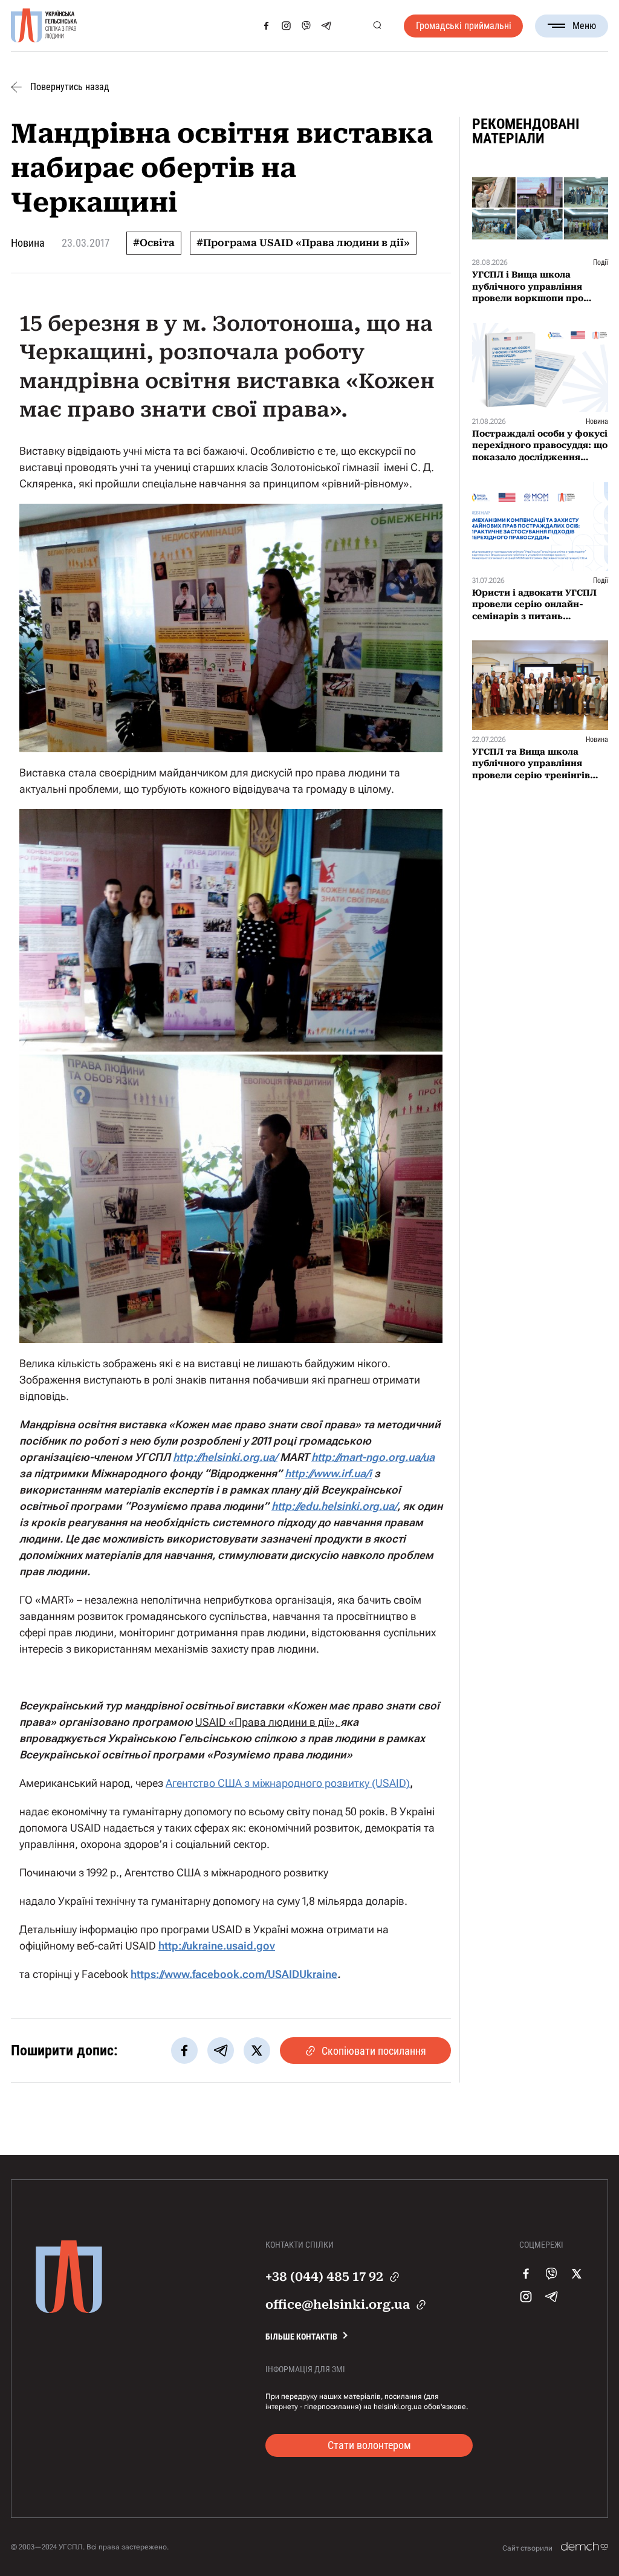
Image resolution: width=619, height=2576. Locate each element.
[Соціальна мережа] (266, 26)
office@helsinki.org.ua (338, 2304)
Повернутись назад (70, 87)
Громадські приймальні (464, 26)
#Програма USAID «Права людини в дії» (303, 243)
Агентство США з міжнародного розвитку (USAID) (288, 1783)
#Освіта (154, 243)
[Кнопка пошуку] (377, 26)
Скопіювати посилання (374, 2051)
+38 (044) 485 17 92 (324, 2277)
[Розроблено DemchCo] (585, 2547)
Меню (584, 26)
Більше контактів (301, 2337)
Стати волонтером (369, 2445)
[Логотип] (44, 26)
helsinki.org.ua (398, 2407)
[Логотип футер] (69, 2310)
